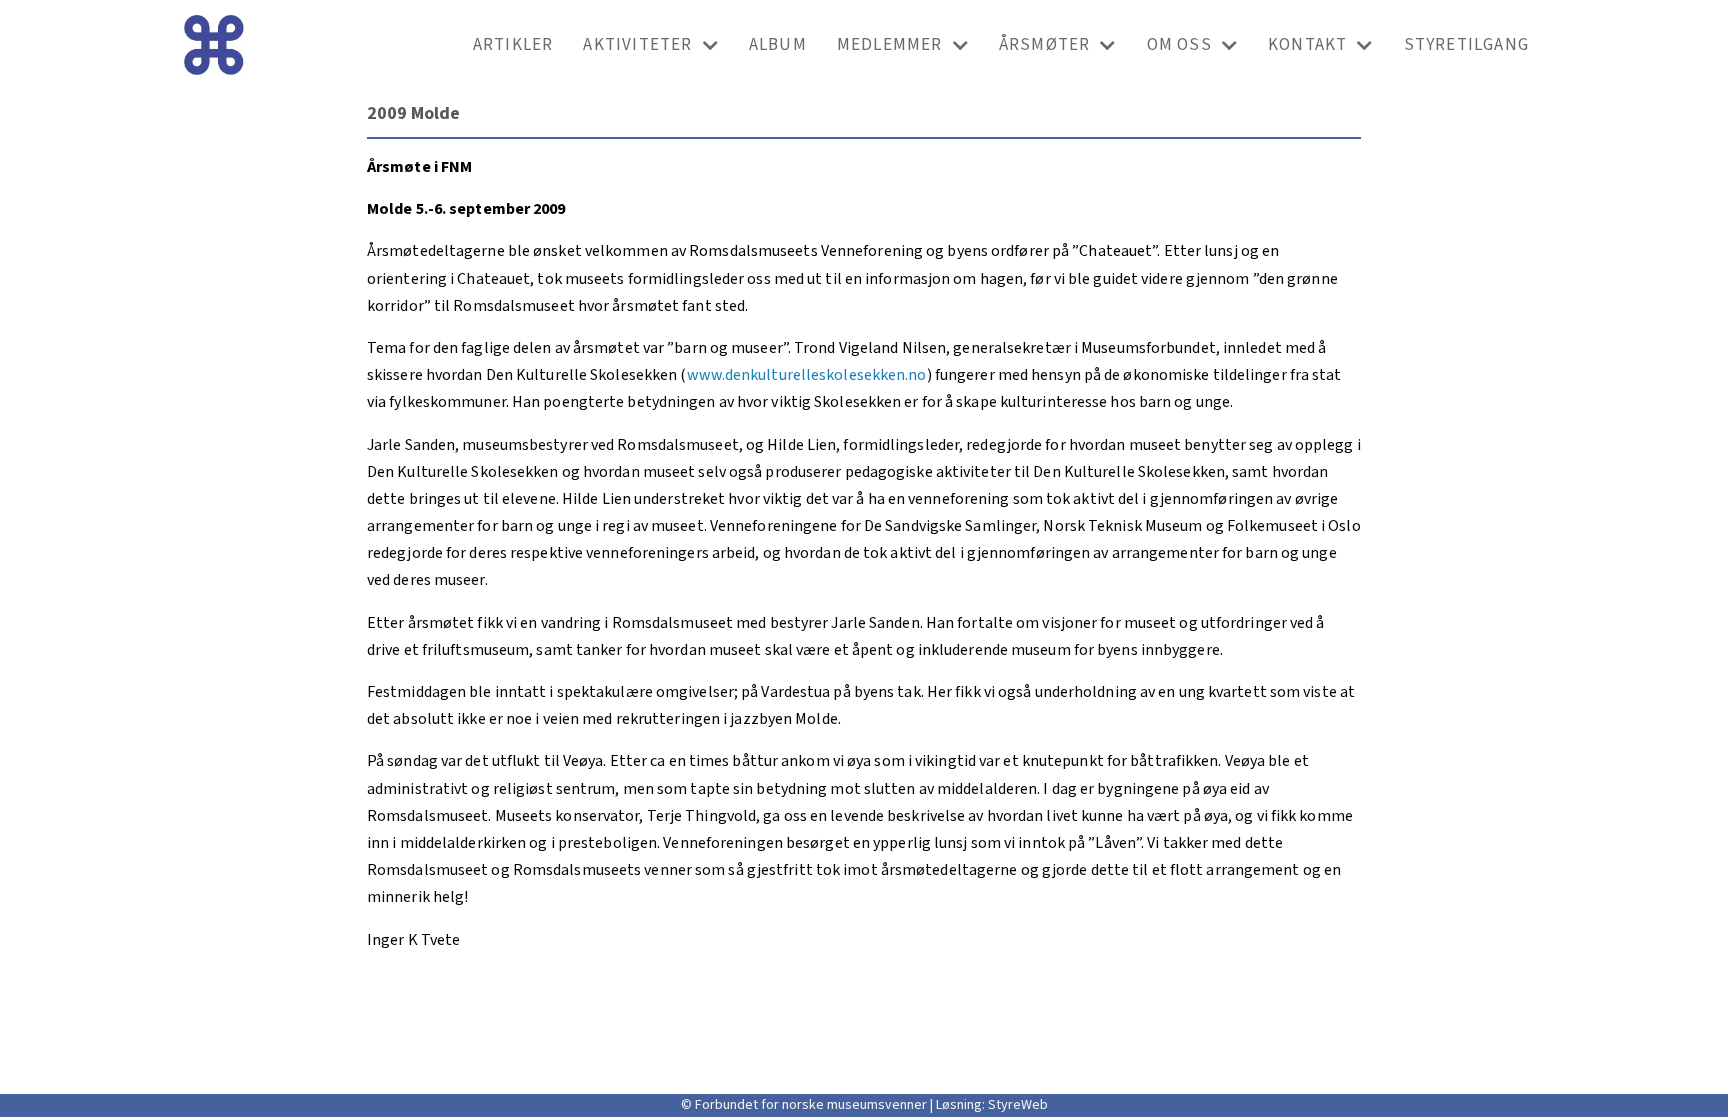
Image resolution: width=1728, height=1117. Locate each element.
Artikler (513, 45)
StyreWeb (1018, 1105)
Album (778, 45)
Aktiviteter (637, 45)
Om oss (1179, 45)
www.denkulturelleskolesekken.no (807, 375)
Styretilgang (1466, 45)
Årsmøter (1045, 45)
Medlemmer (890, 45)
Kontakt (1307, 45)
